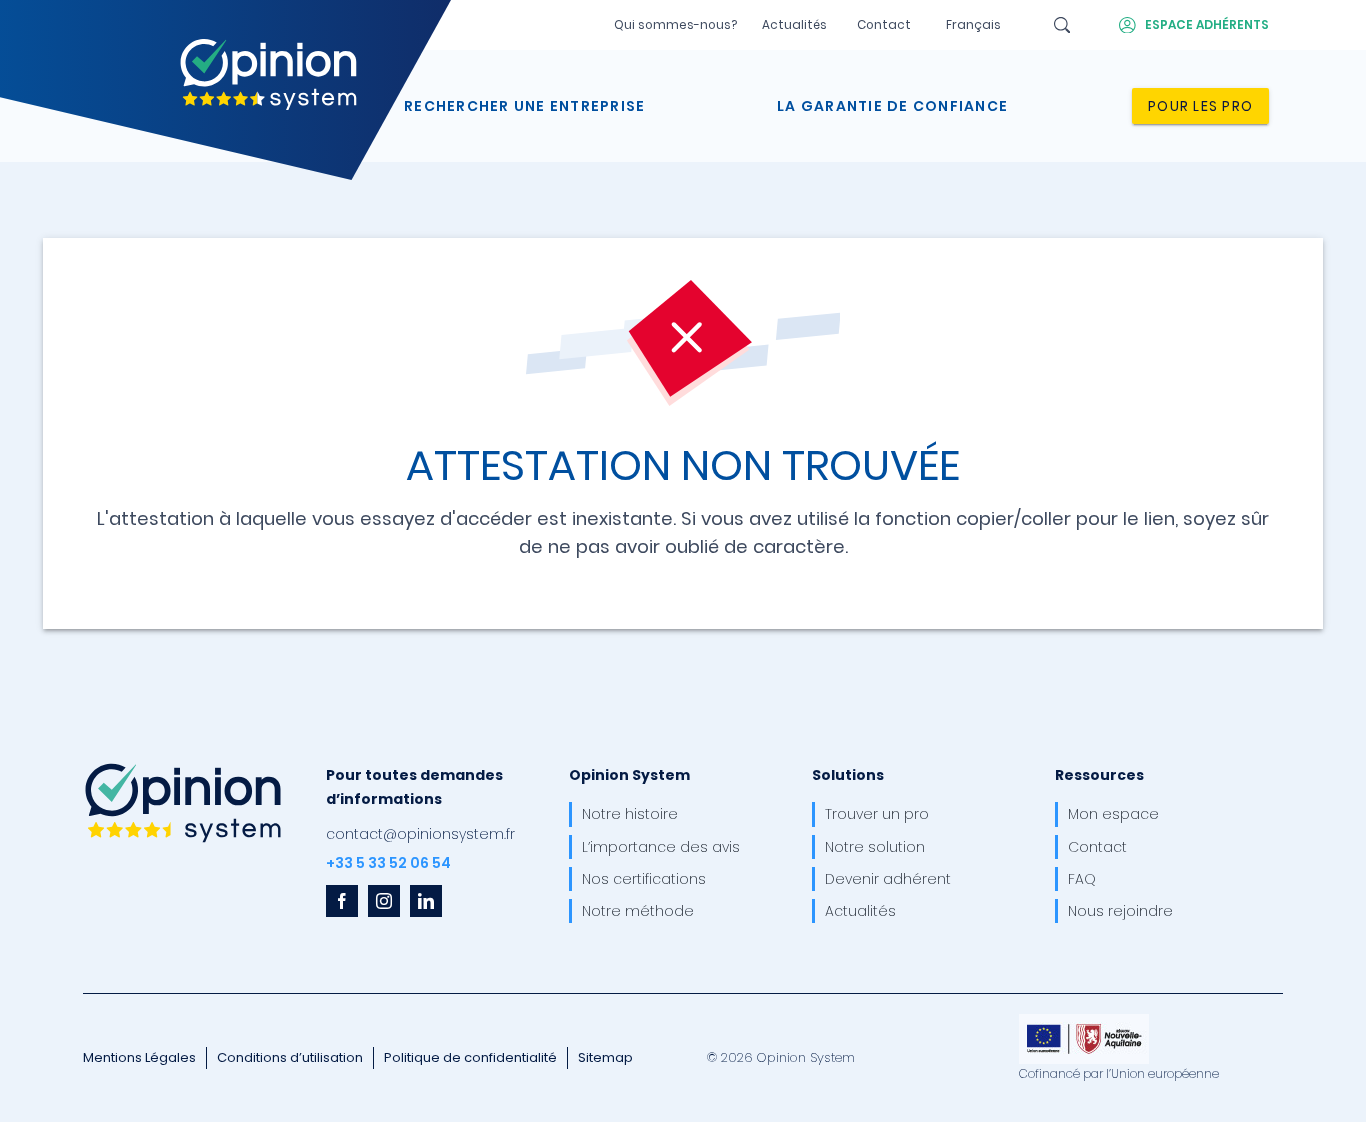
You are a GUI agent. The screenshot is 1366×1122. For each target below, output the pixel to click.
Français (973, 25)
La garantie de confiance (892, 106)
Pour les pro (1200, 106)
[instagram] (384, 901)
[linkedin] (426, 901)
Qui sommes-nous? (675, 25)
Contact (884, 25)
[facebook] (342, 901)
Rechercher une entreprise (524, 106)
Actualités (794, 25)
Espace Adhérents (1207, 25)
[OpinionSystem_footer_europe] (1084, 1021)
